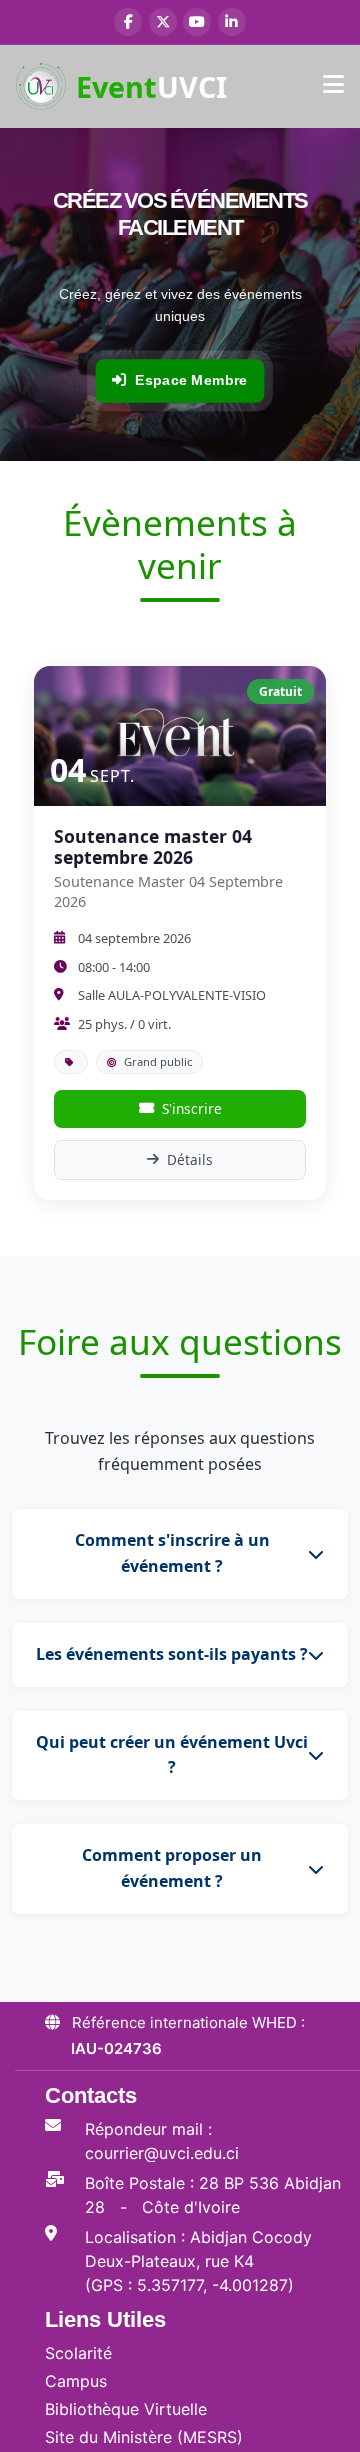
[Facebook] (128, 22)
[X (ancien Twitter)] (163, 22)
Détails (190, 1159)
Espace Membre (191, 380)
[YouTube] (197, 22)
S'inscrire (192, 1108)
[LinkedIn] (232, 22)
